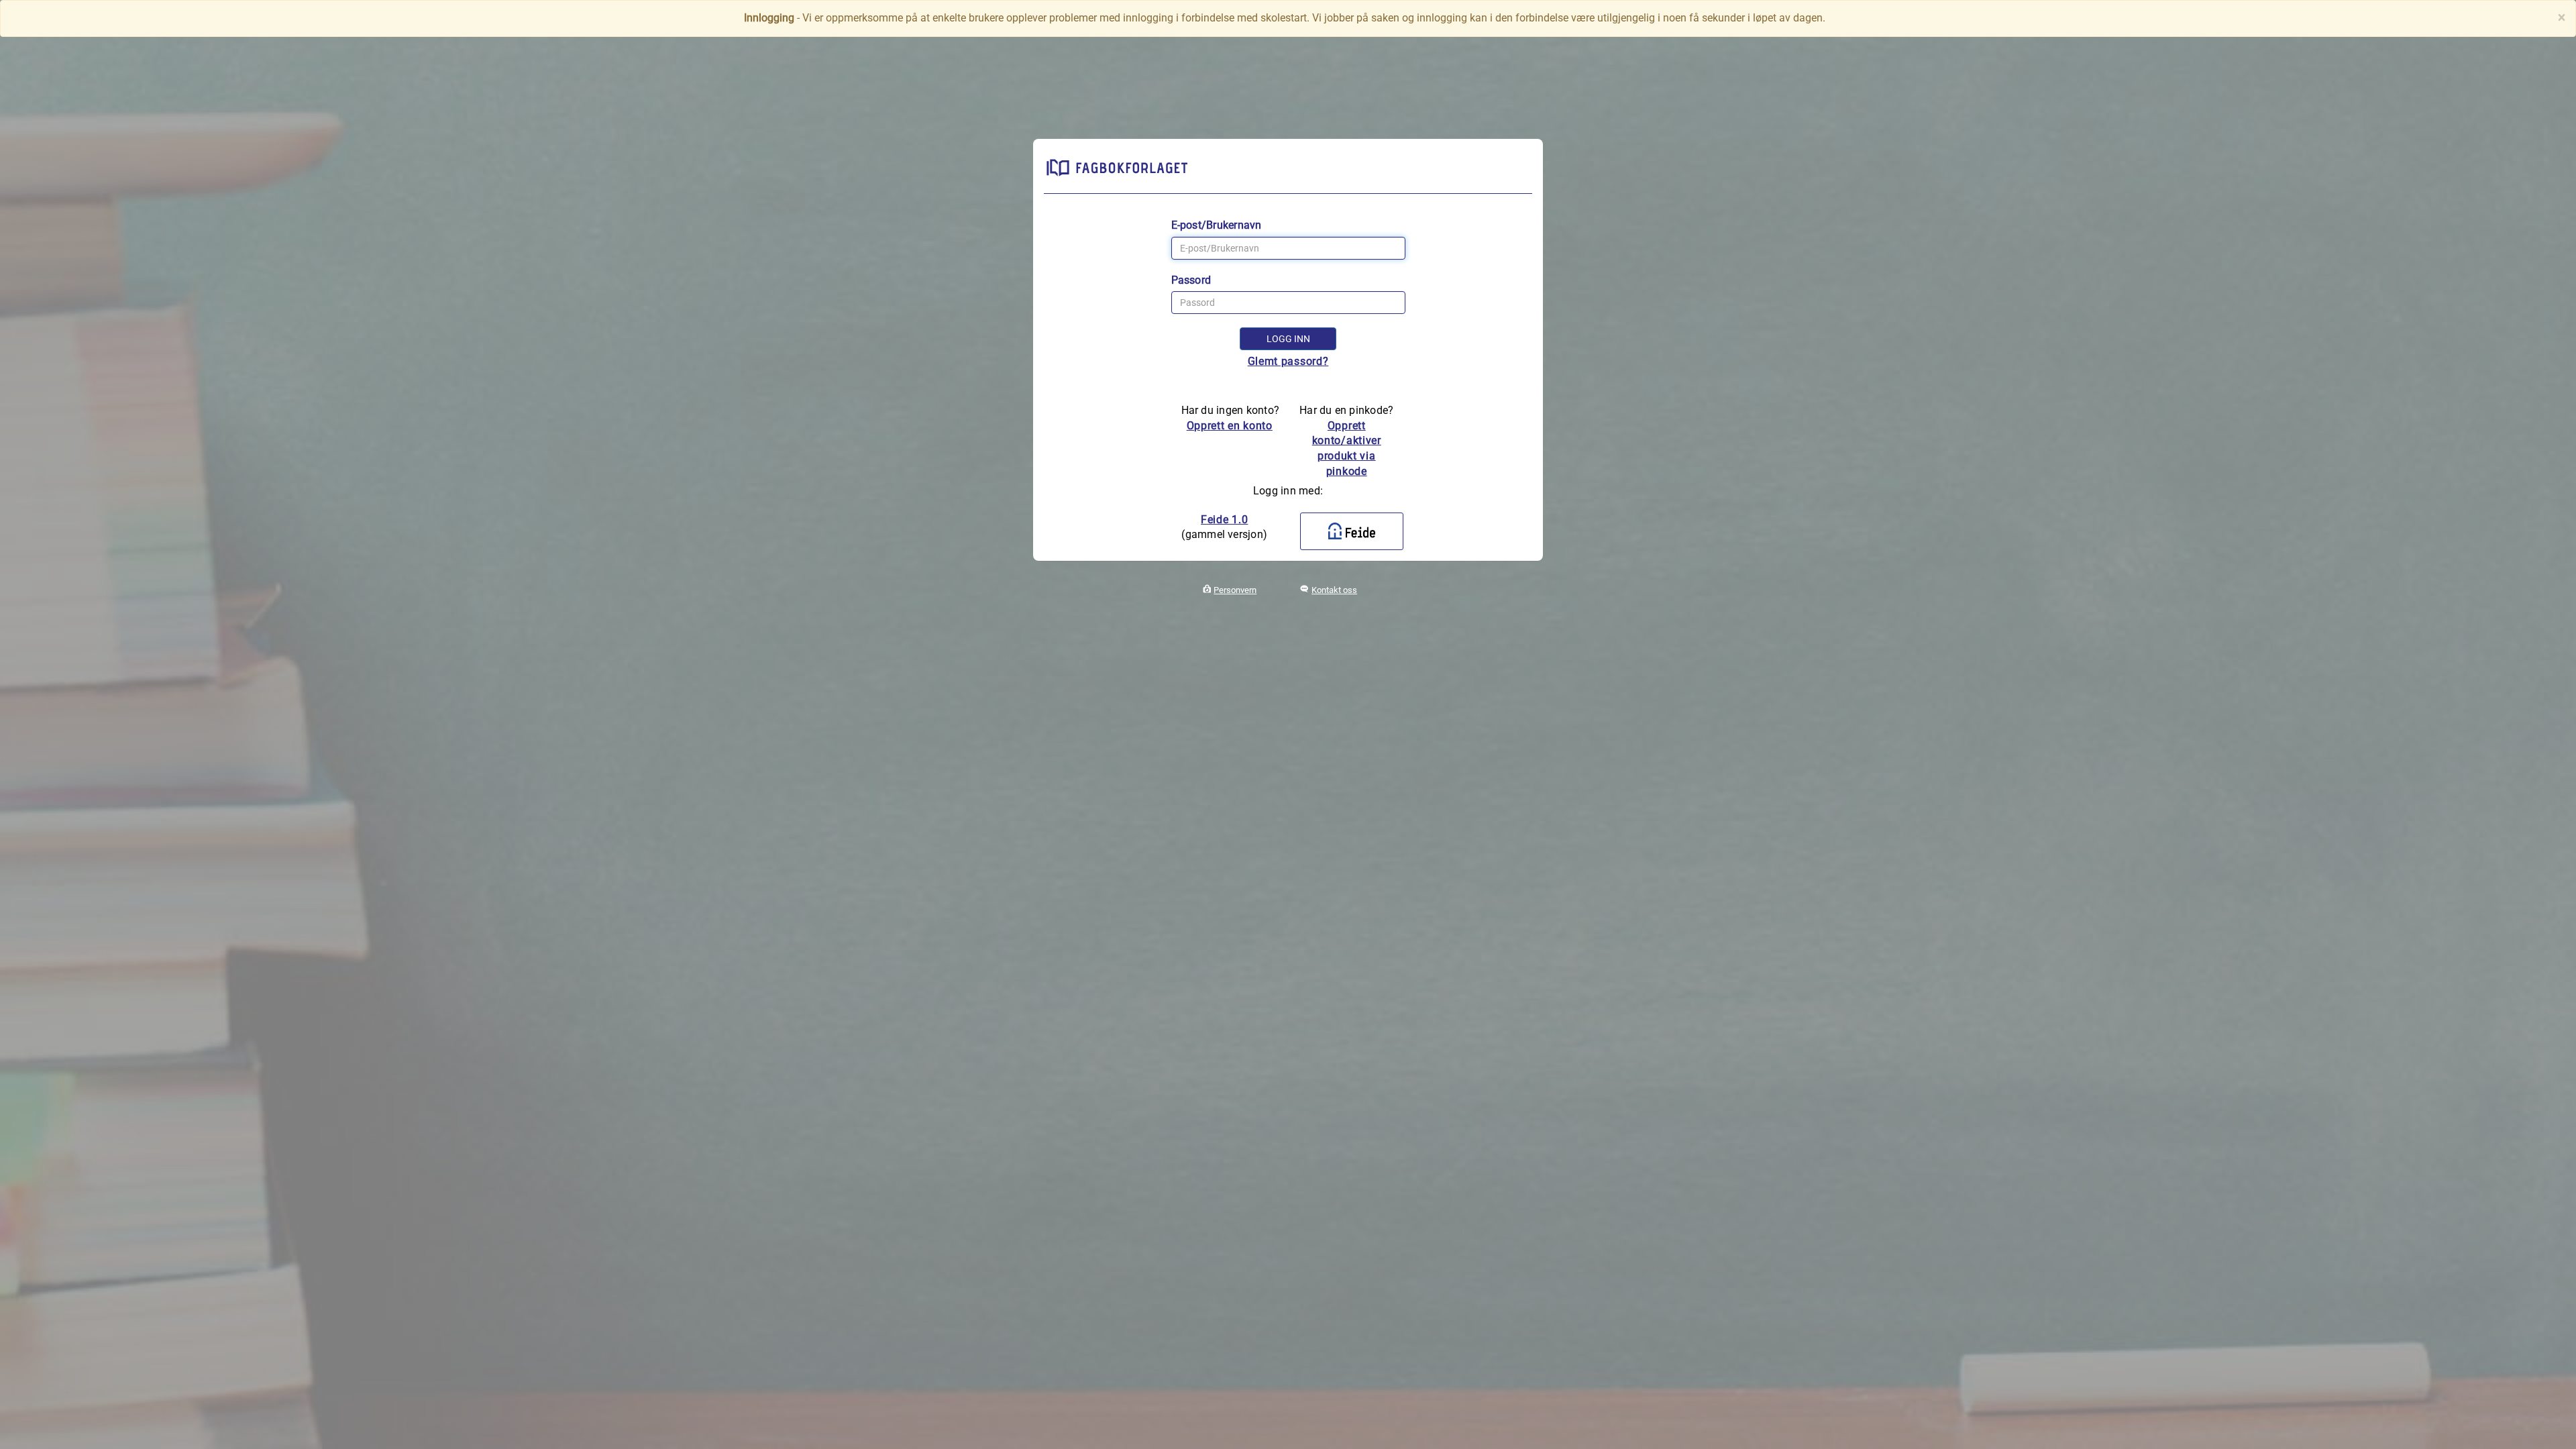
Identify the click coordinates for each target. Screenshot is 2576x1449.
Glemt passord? (1288, 361)
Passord (1191, 280)
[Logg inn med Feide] (1352, 531)
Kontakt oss (1334, 590)
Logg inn (1288, 339)
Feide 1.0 (1224, 520)
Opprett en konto (1230, 426)
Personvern (1235, 590)
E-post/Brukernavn (1217, 225)
